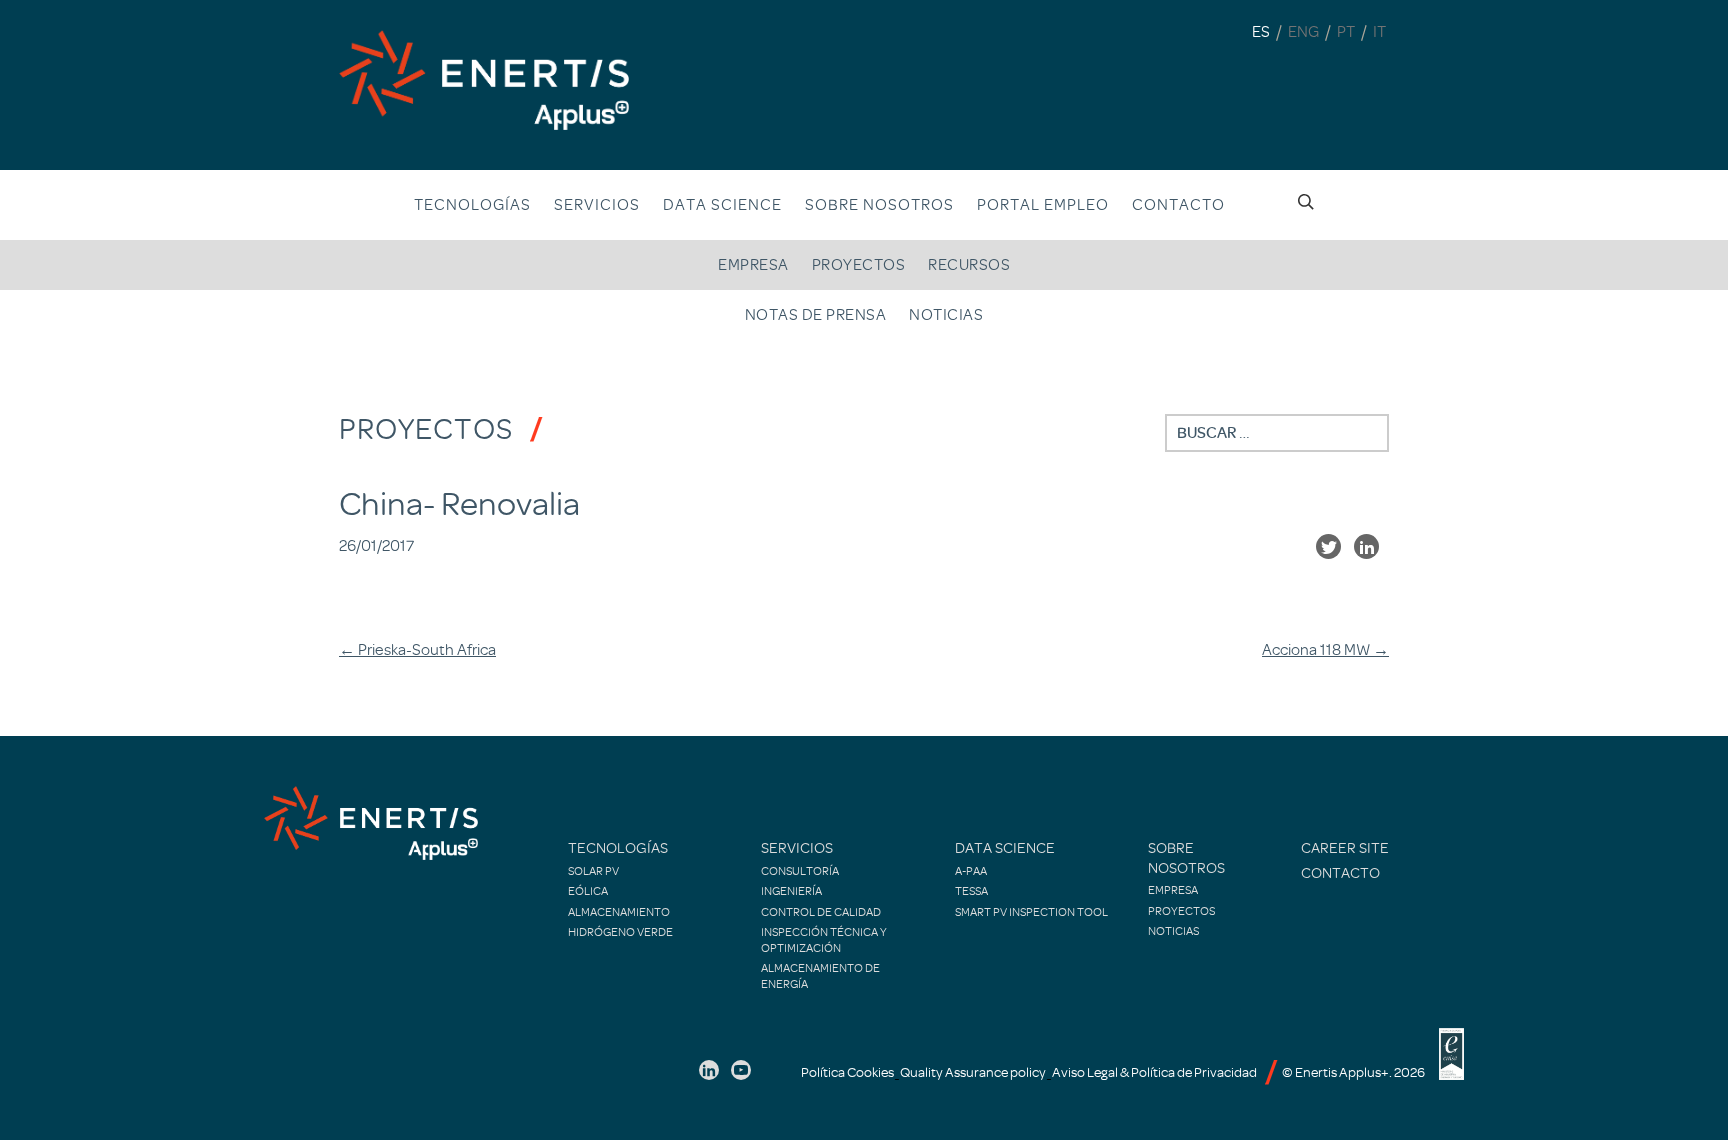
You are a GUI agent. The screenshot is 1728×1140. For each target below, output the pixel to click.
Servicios (597, 205)
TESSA (971, 891)
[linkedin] (709, 1070)
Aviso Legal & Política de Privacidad (1154, 1072)
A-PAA (971, 871)
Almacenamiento (619, 912)
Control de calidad (821, 912)
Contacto (1178, 205)
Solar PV (593, 871)
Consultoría (800, 871)
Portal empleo (1043, 205)
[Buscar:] (1277, 433)
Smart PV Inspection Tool (1031, 912)
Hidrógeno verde (620, 932)
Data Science (722, 205)
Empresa (753, 265)
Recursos (969, 265)
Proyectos (859, 265)
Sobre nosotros (1186, 858)
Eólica (588, 891)
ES (1261, 32)
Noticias (946, 315)
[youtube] (741, 1070)
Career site (1345, 848)
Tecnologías (472, 205)
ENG (1303, 32)
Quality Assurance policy (973, 1072)
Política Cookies (847, 1072)
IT (1379, 32)
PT (1346, 32)
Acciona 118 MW (1325, 650)
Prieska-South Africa (417, 650)
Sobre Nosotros (879, 205)
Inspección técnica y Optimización (824, 940)
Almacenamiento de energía (820, 976)
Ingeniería (791, 891)
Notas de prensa (816, 315)
